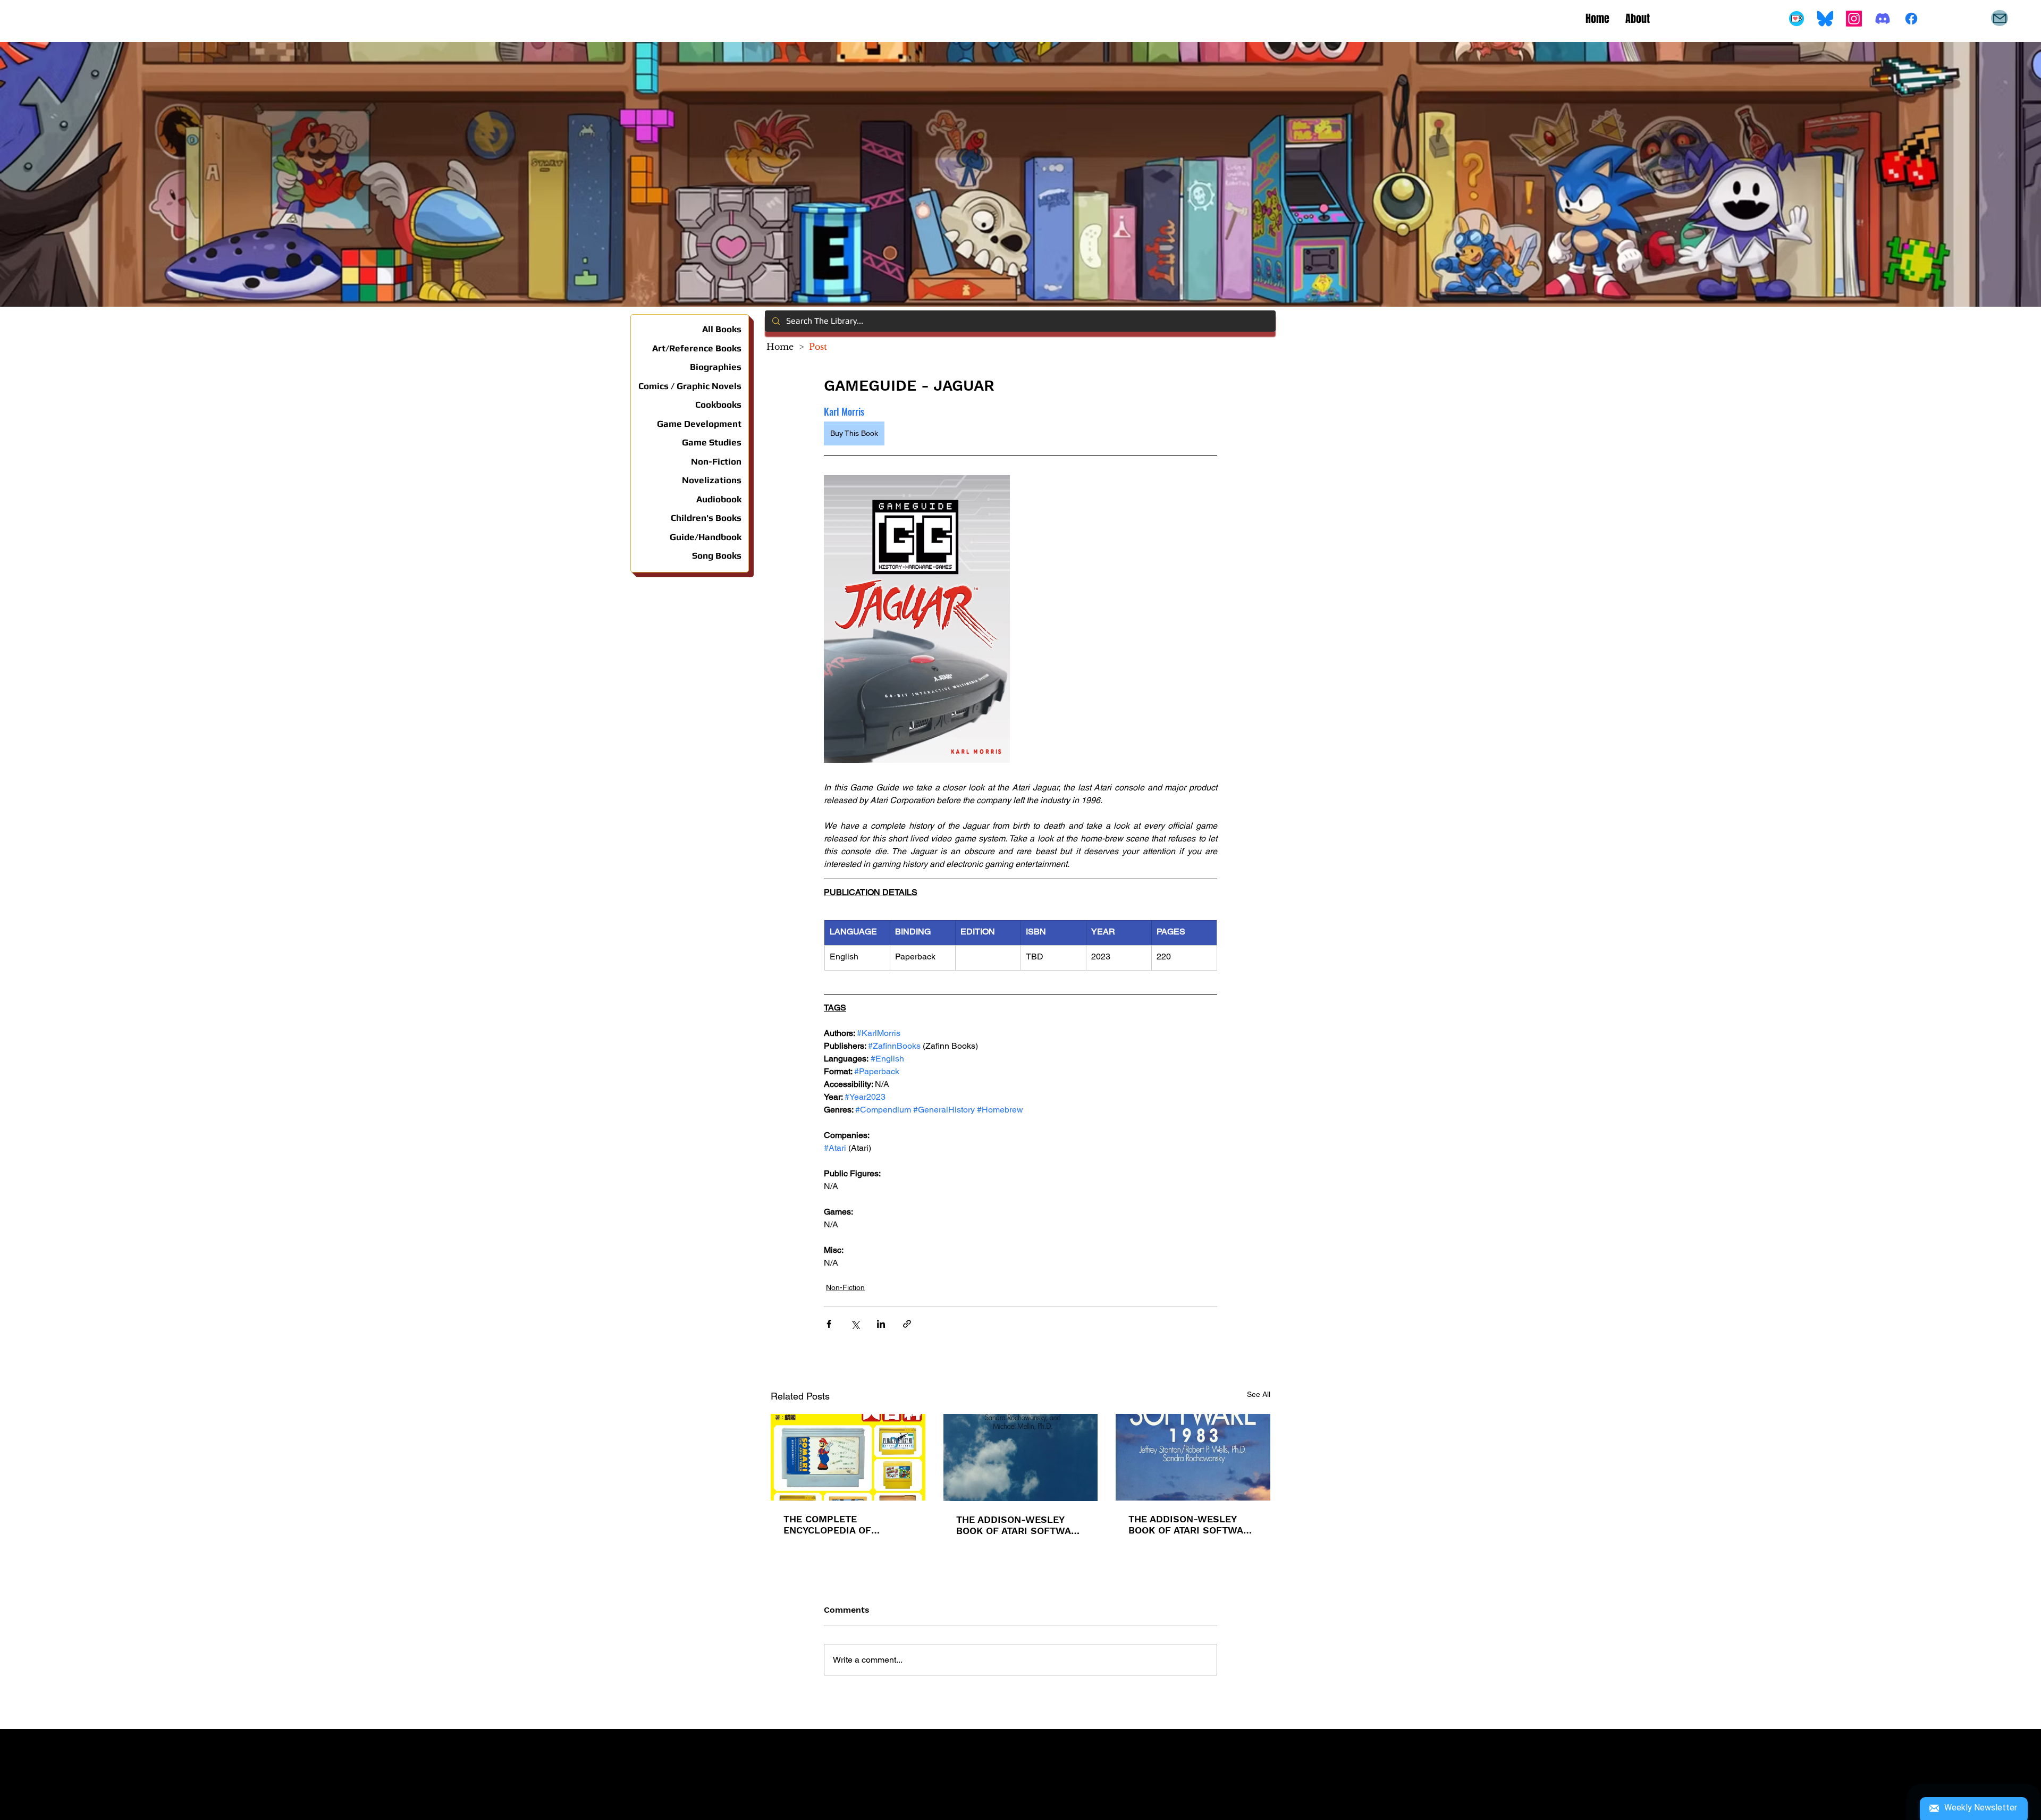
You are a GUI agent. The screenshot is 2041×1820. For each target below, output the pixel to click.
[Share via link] (907, 1324)
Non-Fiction (845, 1287)
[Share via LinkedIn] (881, 1324)
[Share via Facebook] (829, 1324)
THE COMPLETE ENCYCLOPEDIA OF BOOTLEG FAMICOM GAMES (830, 1524)
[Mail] (2000, 18)
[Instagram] (1854, 19)
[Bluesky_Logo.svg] (1825, 19)
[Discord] (1883, 19)
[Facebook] (1911, 19)
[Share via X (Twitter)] (855, 1324)
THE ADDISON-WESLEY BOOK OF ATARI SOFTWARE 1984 (1020, 1525)
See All (1259, 1394)
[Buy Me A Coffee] (1797, 19)
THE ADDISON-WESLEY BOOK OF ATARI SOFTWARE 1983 (1192, 1524)
